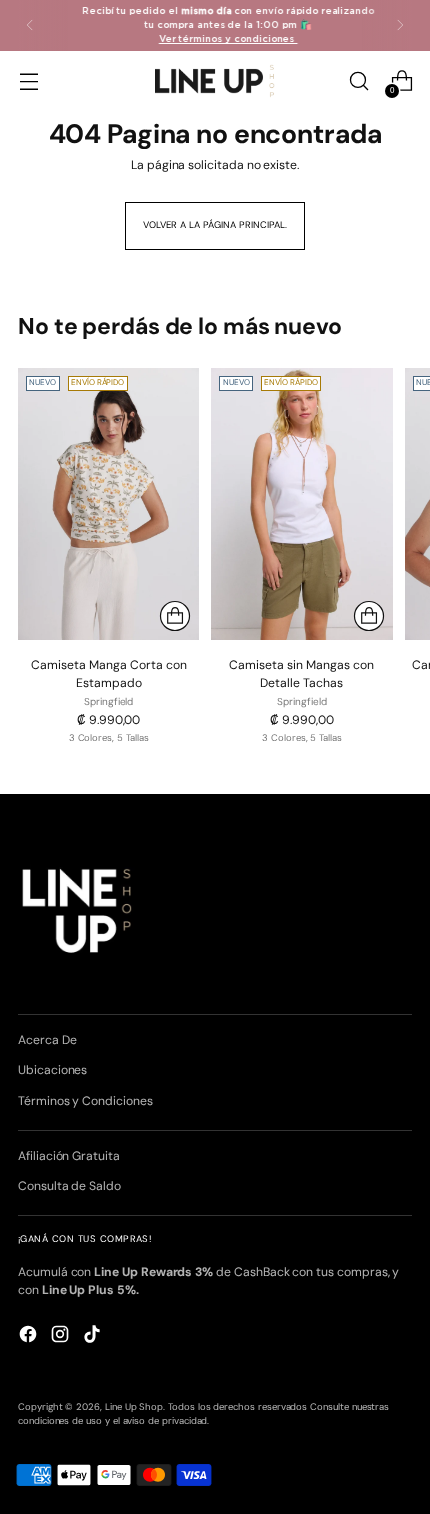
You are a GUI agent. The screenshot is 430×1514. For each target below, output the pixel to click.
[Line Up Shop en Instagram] (62, 1336)
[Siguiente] (400, 25)
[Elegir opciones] (175, 616)
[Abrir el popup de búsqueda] (358, 81)
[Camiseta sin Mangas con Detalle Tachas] (301, 504)
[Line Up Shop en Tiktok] (94, 1336)
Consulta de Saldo (69, 1186)
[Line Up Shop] (215, 80)
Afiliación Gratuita (69, 1156)
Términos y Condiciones (85, 1101)
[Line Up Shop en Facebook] (30, 1336)
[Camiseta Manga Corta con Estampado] (108, 504)
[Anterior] (30, 25)
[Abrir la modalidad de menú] (28, 81)
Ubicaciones (52, 1070)
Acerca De (47, 1040)
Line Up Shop (134, 1407)
